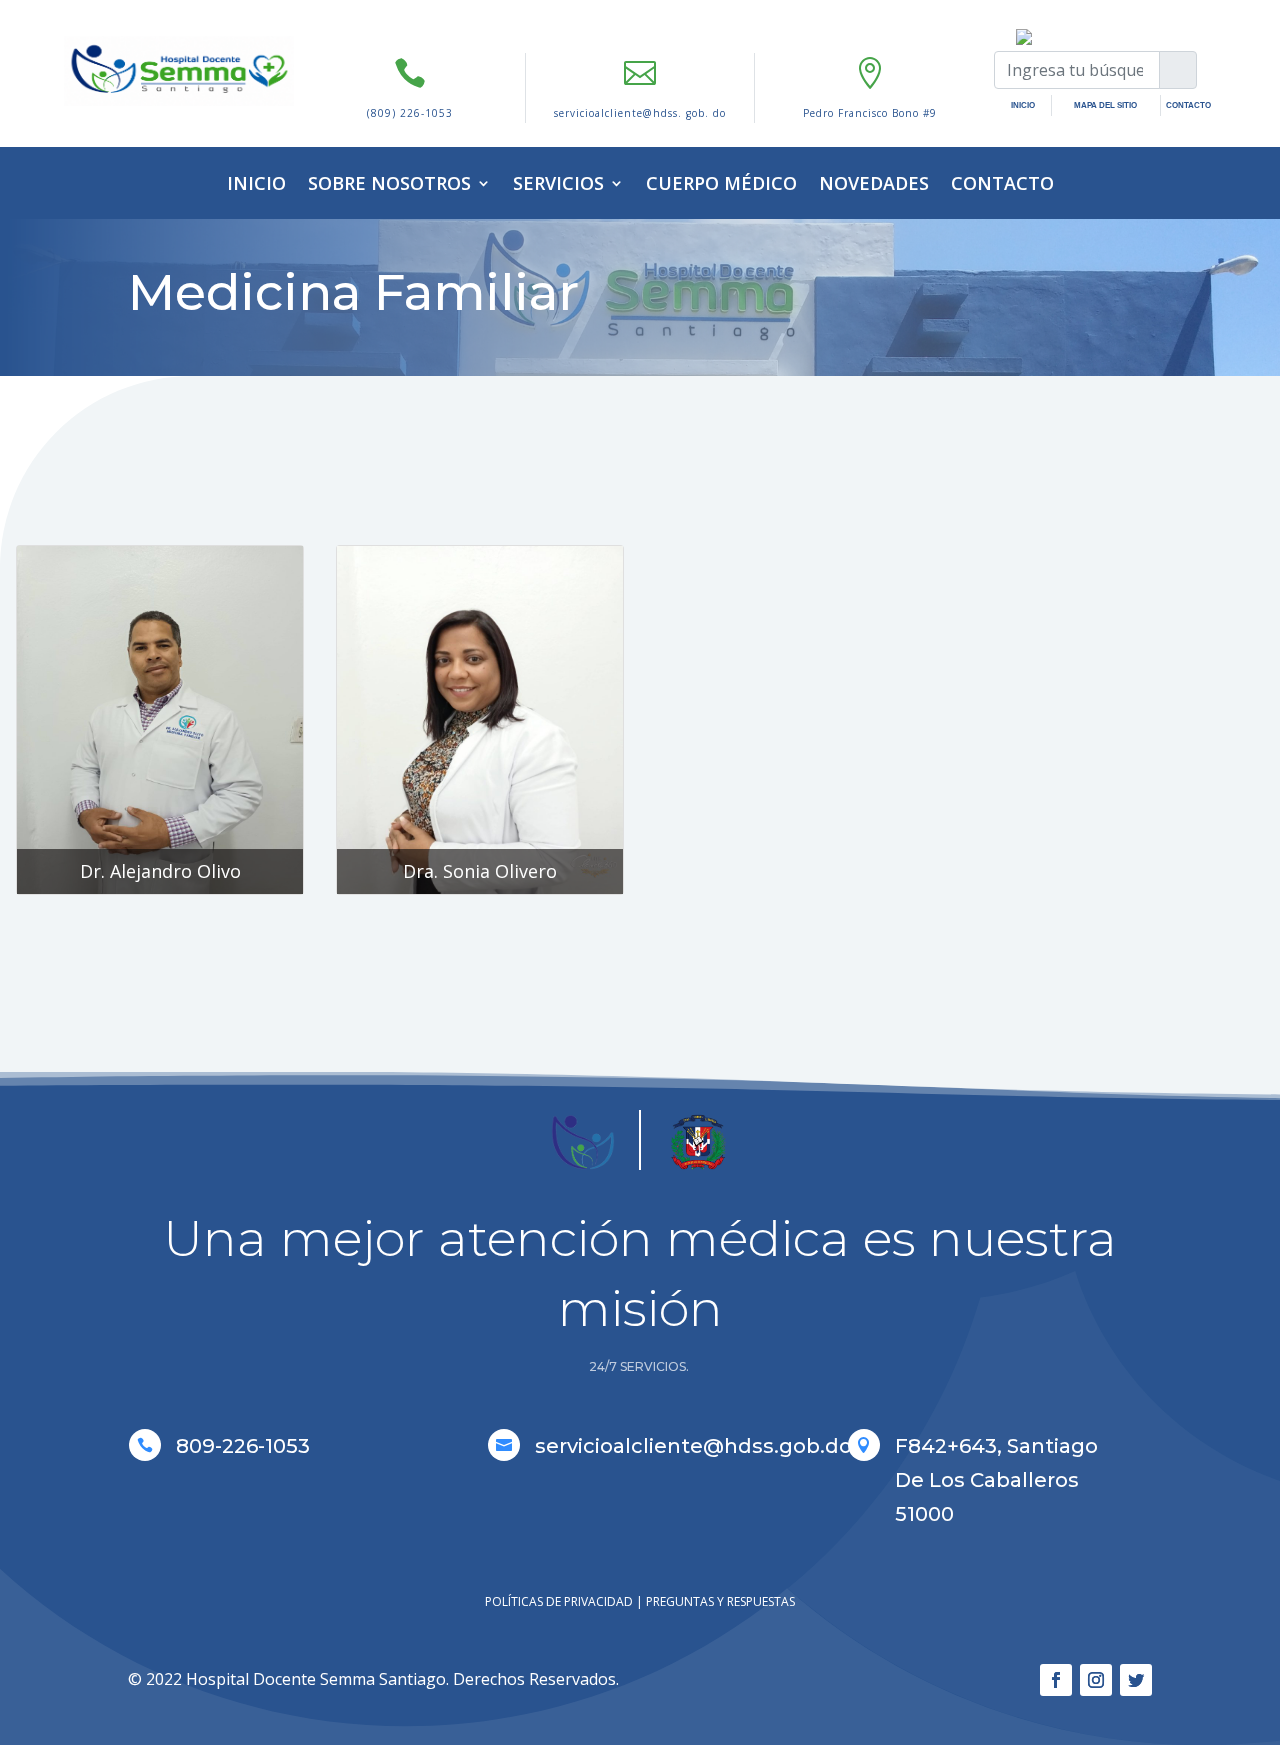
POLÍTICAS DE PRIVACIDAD (559, 1601)
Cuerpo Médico (721, 183)
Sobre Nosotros (389, 183)
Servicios (558, 183)
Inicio (256, 183)
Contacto (1002, 183)
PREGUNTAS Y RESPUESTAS (720, 1601)
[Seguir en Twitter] (1136, 1680)
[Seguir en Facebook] (1056, 1680)
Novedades (874, 183)
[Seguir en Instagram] (1096, 1680)
